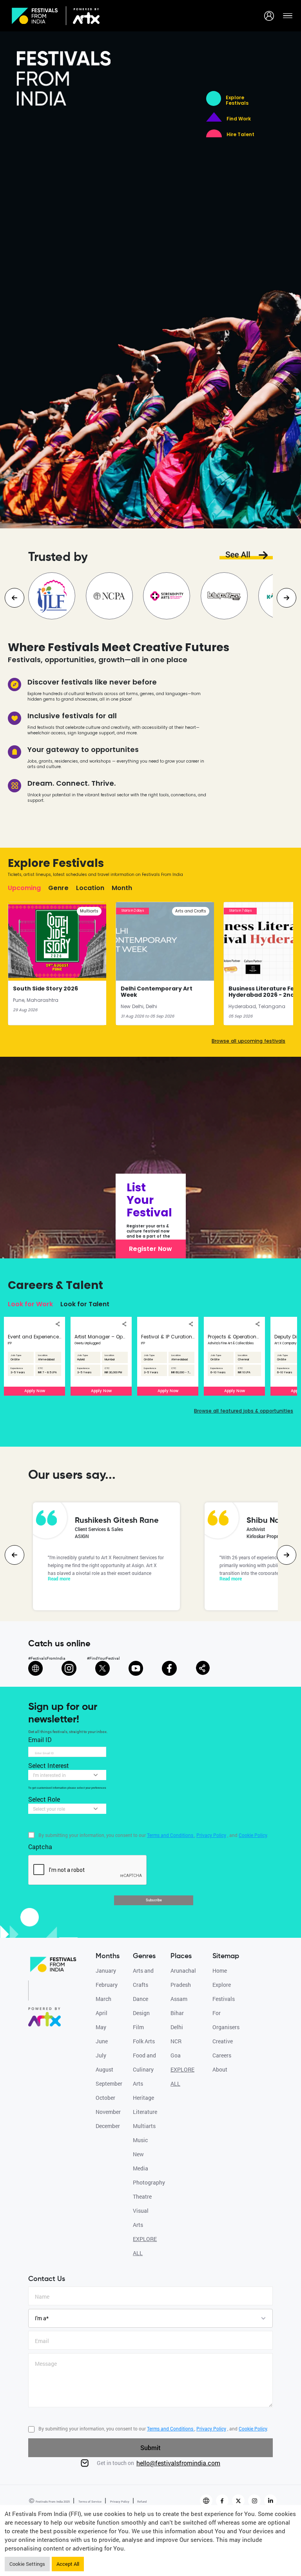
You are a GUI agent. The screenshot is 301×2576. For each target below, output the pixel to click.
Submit (150, 2448)
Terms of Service (90, 2501)
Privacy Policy (119, 2501)
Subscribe (154, 1900)
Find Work (239, 119)
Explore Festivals (237, 100)
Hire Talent (240, 135)
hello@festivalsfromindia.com (178, 2463)
